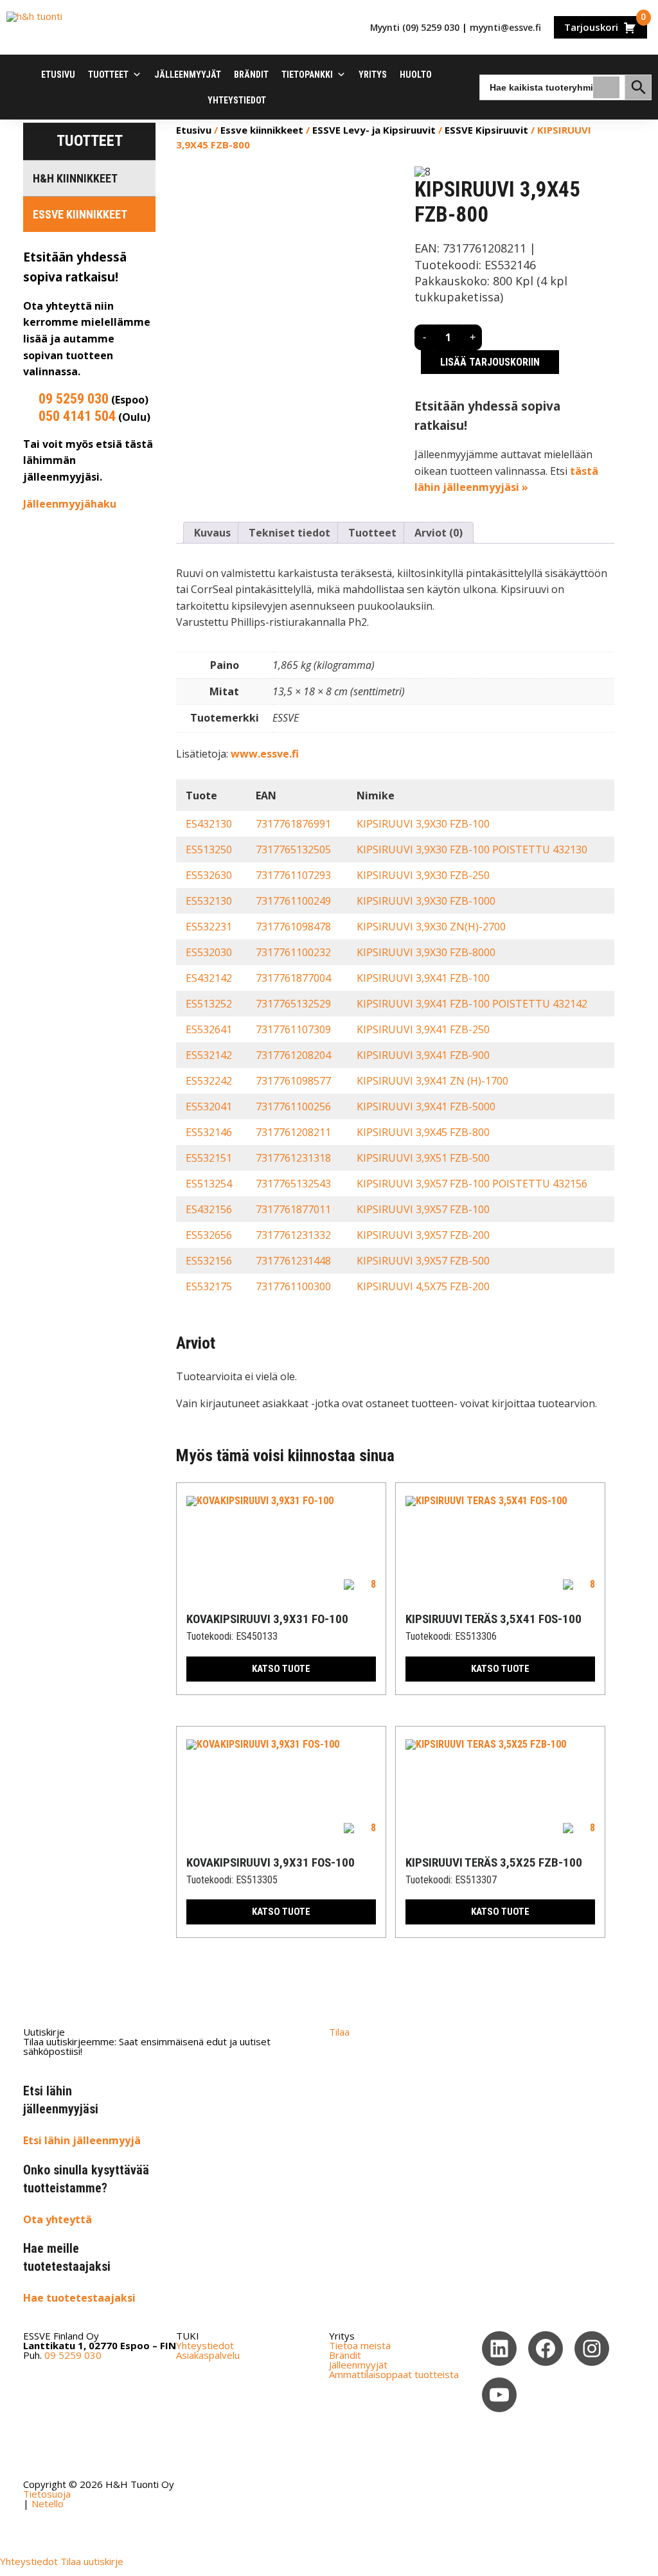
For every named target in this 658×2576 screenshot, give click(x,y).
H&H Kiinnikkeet (75, 178)
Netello (48, 2503)
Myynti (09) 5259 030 (415, 27)
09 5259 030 (74, 399)
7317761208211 (293, 1132)
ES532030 (209, 952)
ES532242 (209, 1081)
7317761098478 (293, 927)
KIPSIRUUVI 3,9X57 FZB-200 (423, 1235)
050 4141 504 (77, 416)
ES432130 (209, 824)
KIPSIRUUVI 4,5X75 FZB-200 (423, 1286)
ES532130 (209, 901)
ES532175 (209, 1286)
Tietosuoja (47, 2494)
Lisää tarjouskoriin (490, 362)
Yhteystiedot (237, 100)
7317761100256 (293, 1106)
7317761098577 (293, 1081)
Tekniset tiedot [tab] (289, 533)
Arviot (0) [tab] (439, 533)
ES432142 (209, 978)
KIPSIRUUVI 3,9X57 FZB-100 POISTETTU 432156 (472, 1184)
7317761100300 (293, 1286)
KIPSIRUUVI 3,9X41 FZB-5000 (426, 1106)
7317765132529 (293, 1004)
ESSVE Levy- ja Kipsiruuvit (374, 130)
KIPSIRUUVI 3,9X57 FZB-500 (423, 1261)
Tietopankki (307, 75)
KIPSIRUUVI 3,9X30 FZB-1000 (426, 901)
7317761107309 (293, 1029)
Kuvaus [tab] (212, 533)
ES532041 (209, 1106)
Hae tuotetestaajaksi (79, 2298)
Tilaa (339, 2032)
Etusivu (58, 75)
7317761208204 (293, 1055)
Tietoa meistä (360, 2345)
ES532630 (209, 875)
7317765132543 (293, 1184)
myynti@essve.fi (505, 27)
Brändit (251, 75)
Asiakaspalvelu (208, 2355)
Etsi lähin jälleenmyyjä (82, 2140)
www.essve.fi (265, 754)
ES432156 (209, 1209)
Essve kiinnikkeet (80, 214)
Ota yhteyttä (58, 2219)
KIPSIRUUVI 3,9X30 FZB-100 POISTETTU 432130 (472, 849)
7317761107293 (293, 875)
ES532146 (209, 1132)
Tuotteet (108, 75)
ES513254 (209, 1184)
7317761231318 (293, 1158)
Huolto (416, 75)
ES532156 (209, 1261)
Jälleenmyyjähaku (70, 504)
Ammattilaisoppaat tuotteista (394, 2374)
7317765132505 (293, 849)
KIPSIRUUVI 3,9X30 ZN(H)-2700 (431, 927)
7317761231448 (293, 1261)
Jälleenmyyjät (188, 75)
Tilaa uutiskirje (92, 2561)
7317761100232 (293, 952)
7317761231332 (293, 1235)
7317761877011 (293, 1209)
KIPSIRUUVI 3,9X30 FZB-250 (423, 875)
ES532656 (209, 1235)
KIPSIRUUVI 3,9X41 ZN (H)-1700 (432, 1081)
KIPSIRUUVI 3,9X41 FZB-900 (423, 1055)
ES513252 (209, 1004)
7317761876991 (293, 824)
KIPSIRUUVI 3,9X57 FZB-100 (423, 1209)
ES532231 (209, 927)
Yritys (373, 75)
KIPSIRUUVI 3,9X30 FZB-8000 (426, 952)
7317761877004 (293, 978)
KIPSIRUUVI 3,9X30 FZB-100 (423, 824)
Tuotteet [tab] (372, 533)
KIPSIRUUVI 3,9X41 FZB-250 (423, 1029)
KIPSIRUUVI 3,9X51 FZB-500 (423, 1158)
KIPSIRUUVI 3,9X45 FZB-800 (423, 1132)
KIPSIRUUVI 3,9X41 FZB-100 (423, 978)
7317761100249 (293, 901)
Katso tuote (281, 1669)
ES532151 (209, 1158)
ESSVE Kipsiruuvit (486, 130)
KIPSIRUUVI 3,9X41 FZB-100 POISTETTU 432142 (472, 1004)
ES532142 (209, 1055)
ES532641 (209, 1029)
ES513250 (209, 849)
